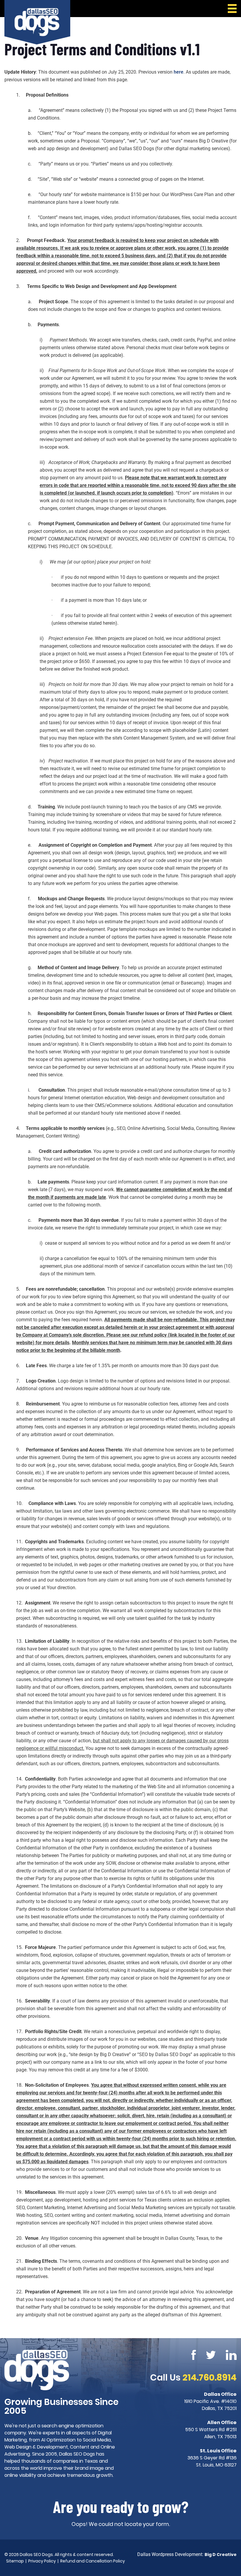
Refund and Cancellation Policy (93, 2561)
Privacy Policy (42, 2561)
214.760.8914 (210, 2377)
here (179, 72)
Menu (231, 9)
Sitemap (15, 2561)
